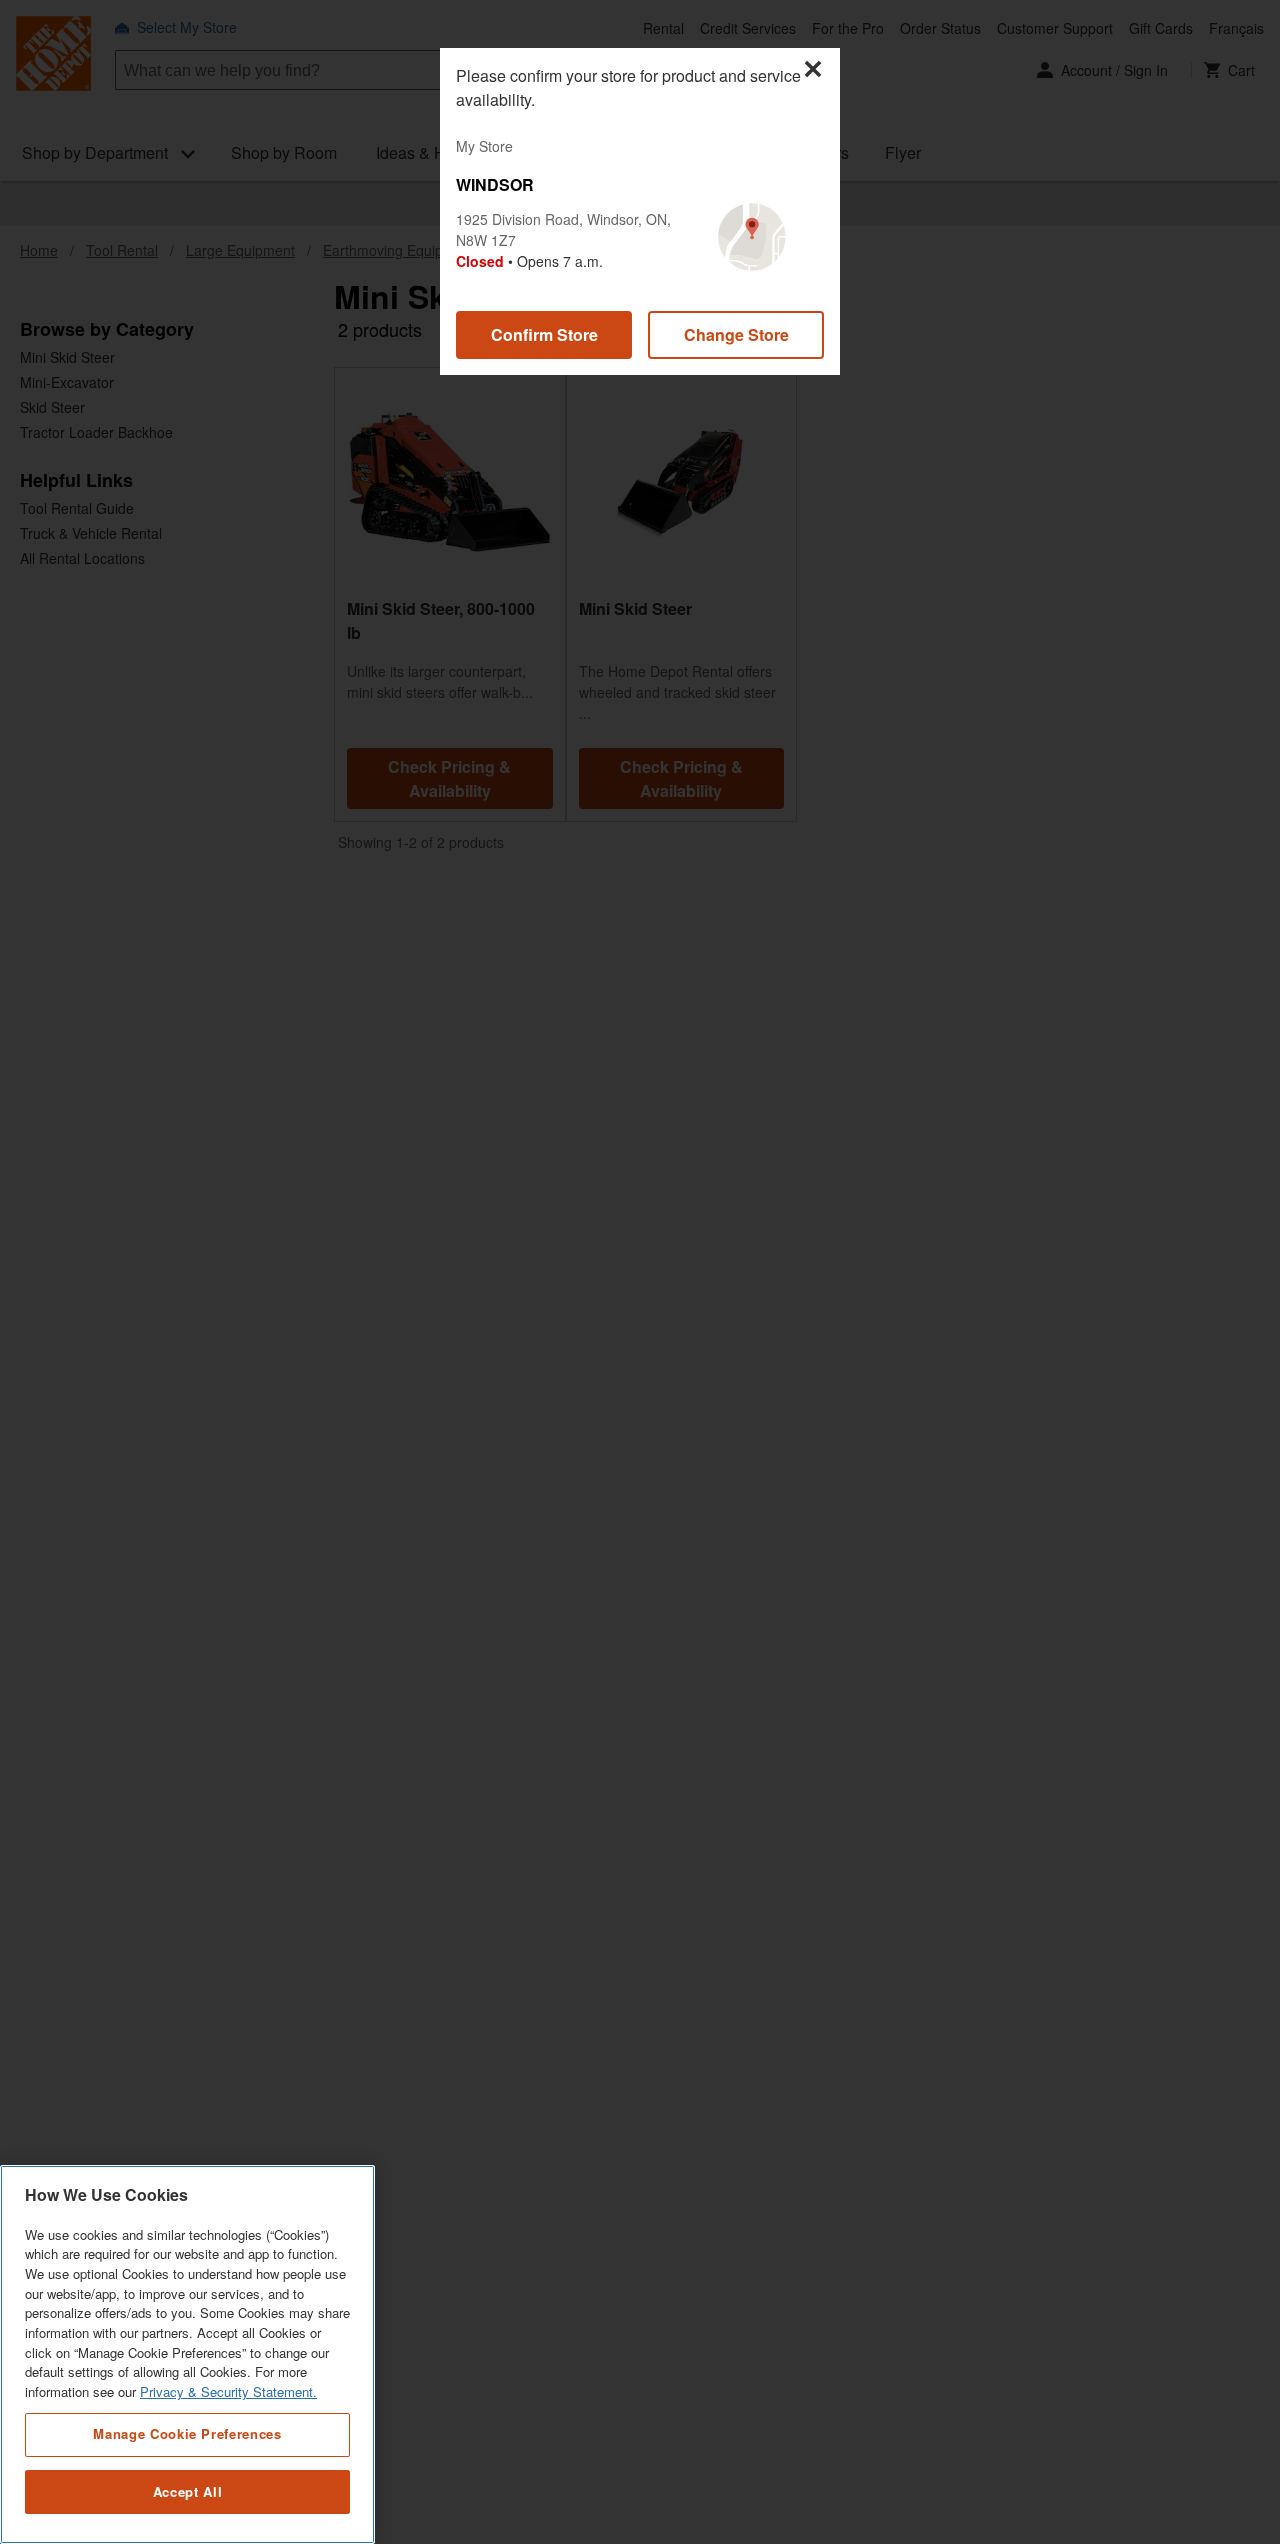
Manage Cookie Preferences (187, 2433)
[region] (187, 2354)
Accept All (188, 2491)
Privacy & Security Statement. (228, 2392)
